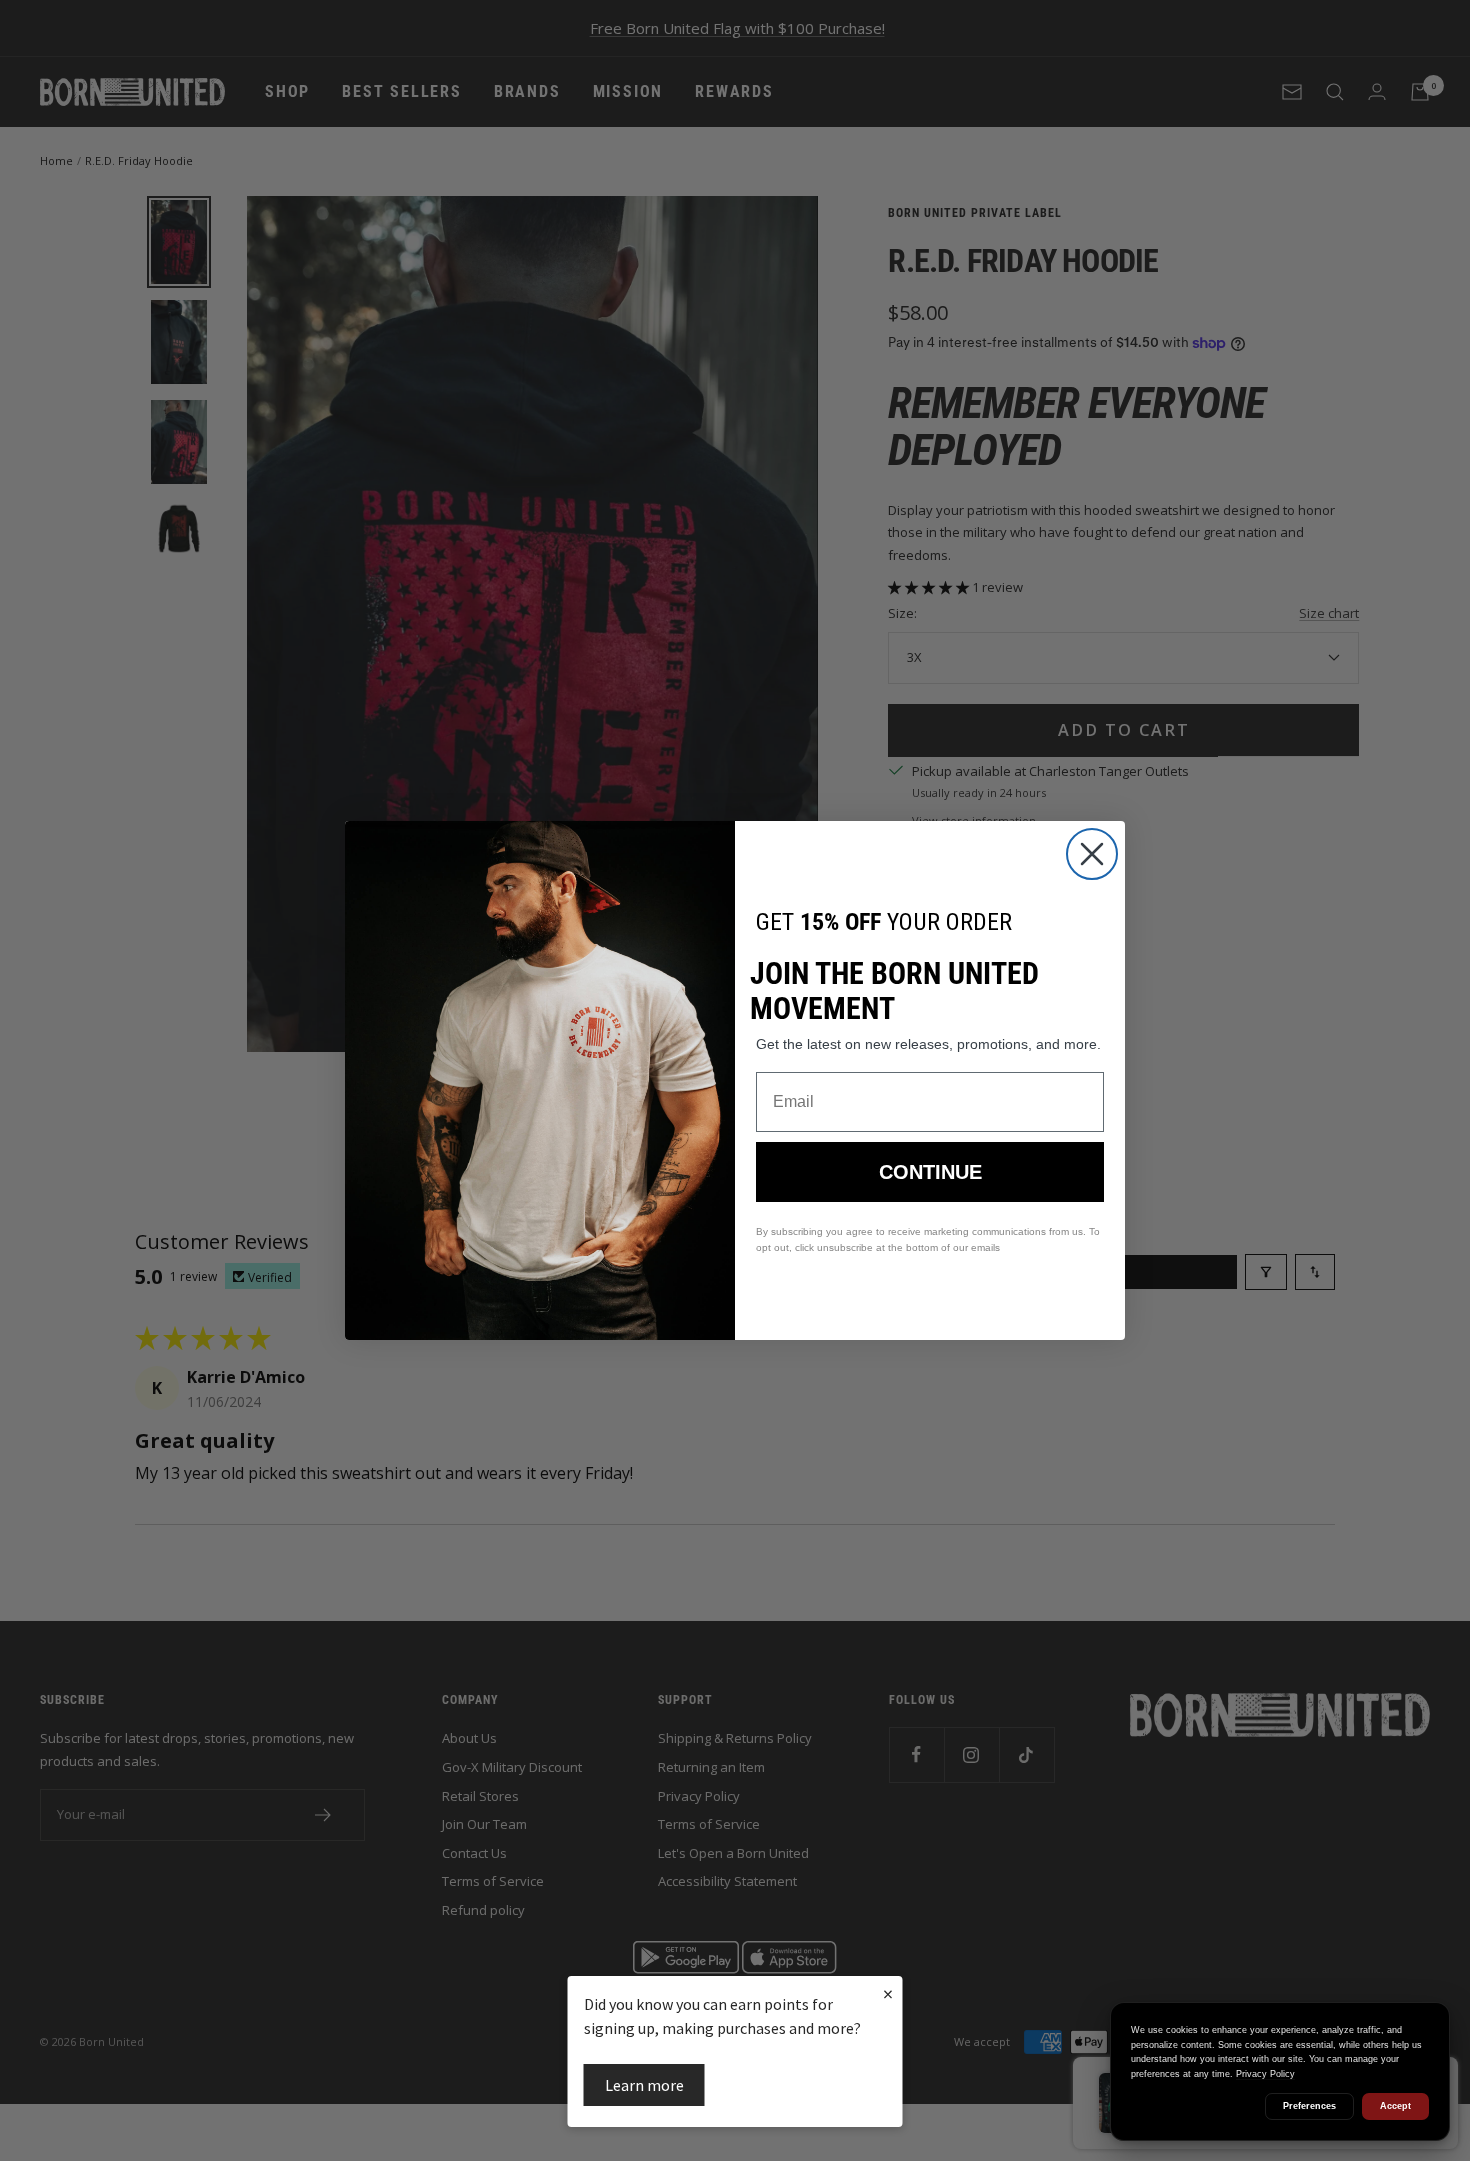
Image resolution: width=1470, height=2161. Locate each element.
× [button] (888, 1993)
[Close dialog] (1092, 854)
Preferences (1309, 2106)
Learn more (644, 2085)
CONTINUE (930, 1172)
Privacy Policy (1265, 2074)
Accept (1395, 2106)
